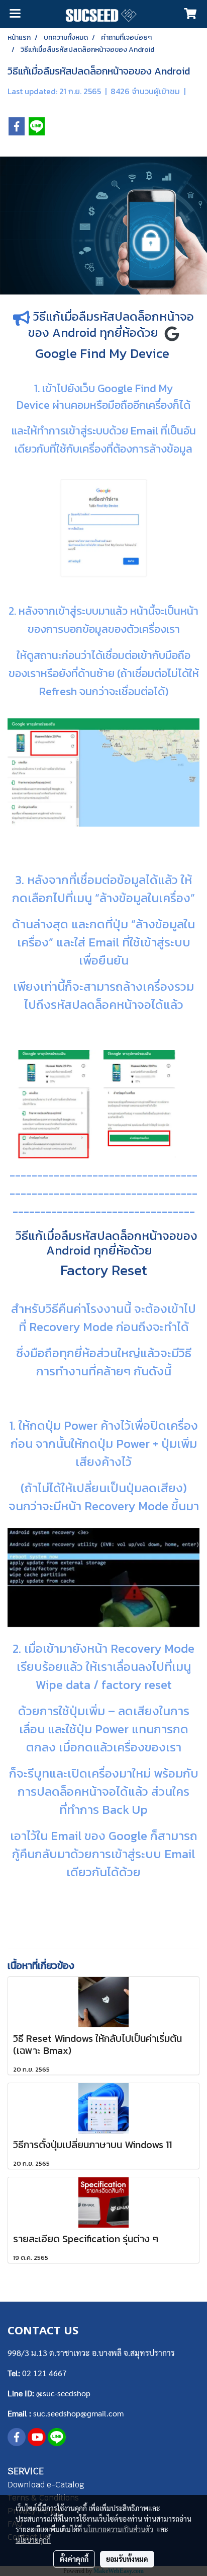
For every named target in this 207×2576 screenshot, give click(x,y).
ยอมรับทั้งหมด (127, 2559)
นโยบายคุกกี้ (33, 2540)
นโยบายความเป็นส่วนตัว (118, 2529)
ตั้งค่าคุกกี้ (74, 2559)
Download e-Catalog (46, 2485)
